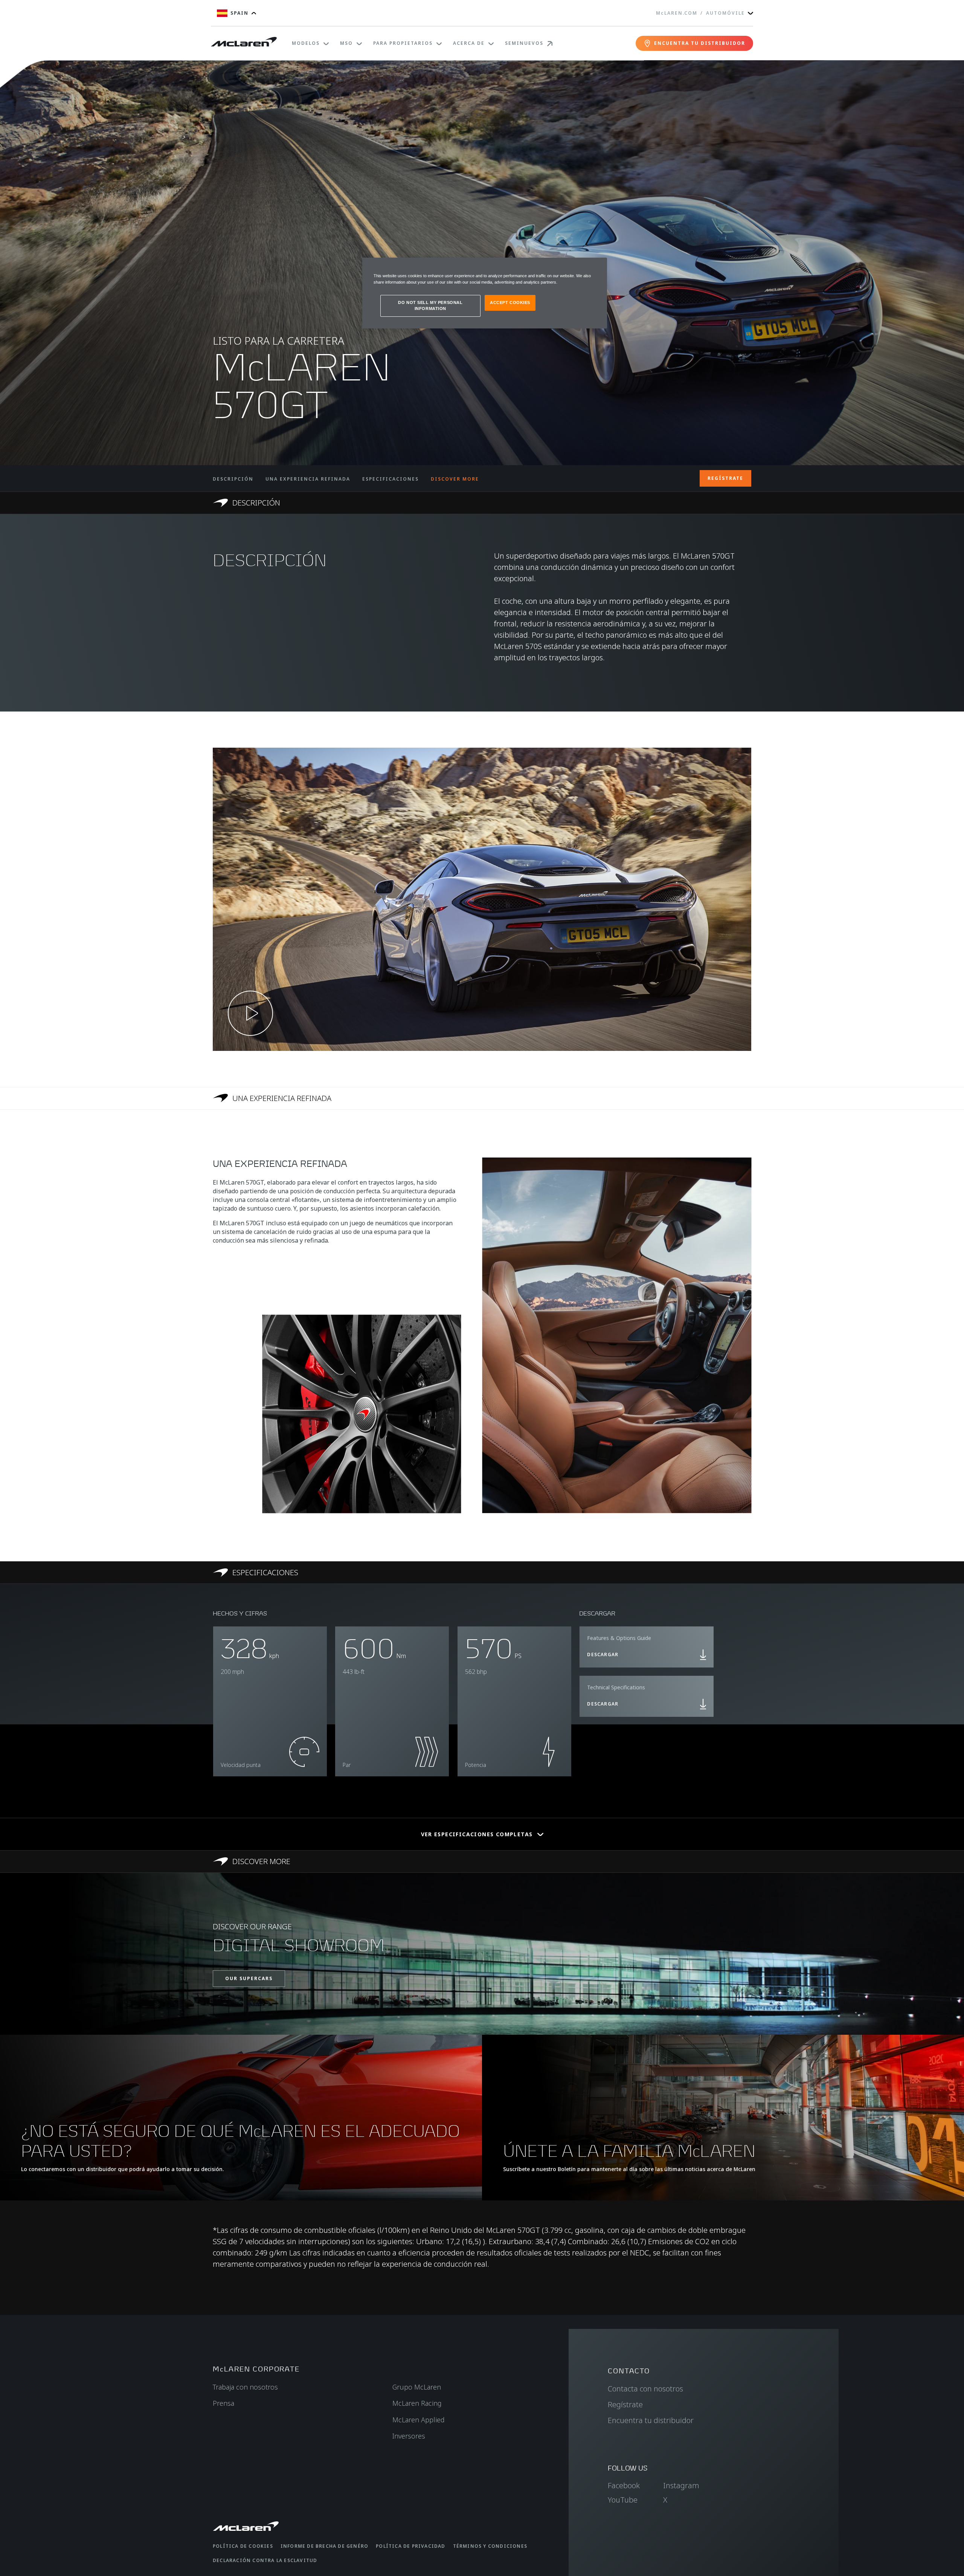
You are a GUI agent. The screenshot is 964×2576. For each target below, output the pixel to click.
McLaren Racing (417, 2403)
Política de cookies (243, 2546)
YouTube (623, 2500)
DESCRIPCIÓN (233, 479)
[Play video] (250, 1013)
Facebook (624, 2485)
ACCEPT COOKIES (510, 302)
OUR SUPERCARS (249, 1978)
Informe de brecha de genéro (324, 2546)
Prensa (223, 2403)
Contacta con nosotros (645, 2389)
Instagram (681, 2485)
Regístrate (625, 2404)
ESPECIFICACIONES (390, 479)
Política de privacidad (410, 2546)
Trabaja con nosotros (245, 2387)
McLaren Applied (419, 2420)
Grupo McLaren (417, 2387)
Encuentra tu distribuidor (651, 2420)
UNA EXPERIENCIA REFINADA (308, 479)
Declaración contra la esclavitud (265, 2560)
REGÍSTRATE (725, 478)
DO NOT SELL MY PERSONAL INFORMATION (430, 305)
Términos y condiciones (490, 2546)
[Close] (596, 267)
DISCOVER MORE (455, 479)
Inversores (409, 2436)
